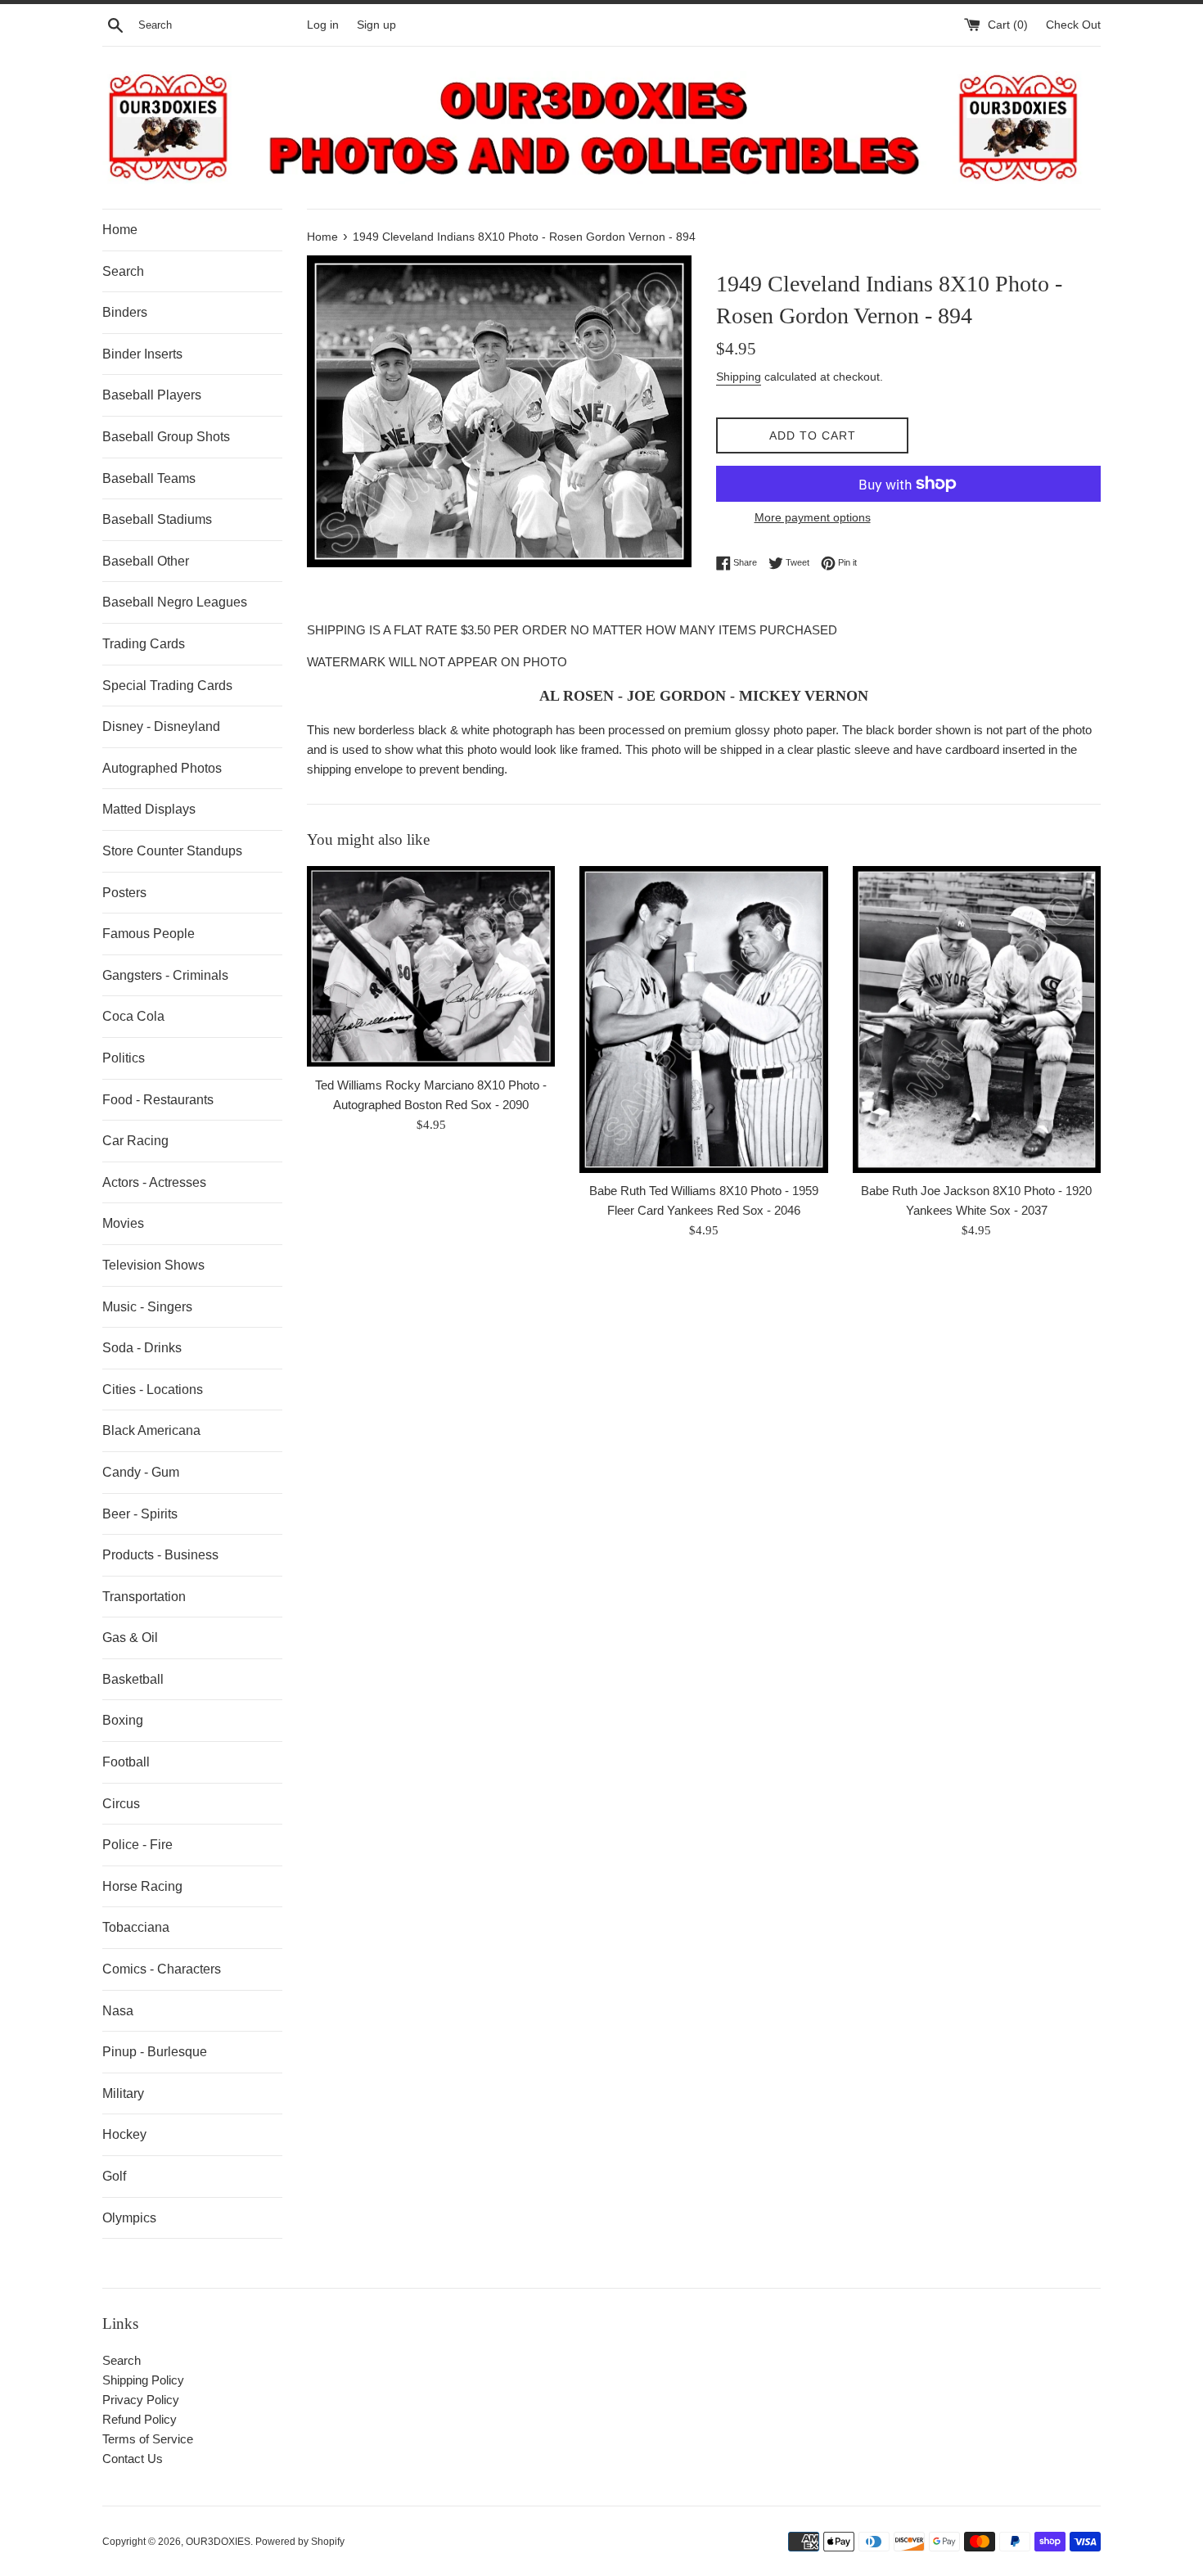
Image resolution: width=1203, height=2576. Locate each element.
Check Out (1073, 25)
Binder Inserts (142, 354)
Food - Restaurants (158, 1100)
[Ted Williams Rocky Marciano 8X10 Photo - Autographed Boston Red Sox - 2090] (431, 966)
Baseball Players (152, 395)
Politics (124, 1058)
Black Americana (151, 1430)
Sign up (376, 25)
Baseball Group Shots (166, 437)
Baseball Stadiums (157, 519)
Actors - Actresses (154, 1182)
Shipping (739, 377)
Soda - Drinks (142, 1348)
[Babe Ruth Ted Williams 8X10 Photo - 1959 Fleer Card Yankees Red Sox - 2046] (703, 1020)
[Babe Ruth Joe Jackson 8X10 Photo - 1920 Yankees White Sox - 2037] (977, 1020)
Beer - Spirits (140, 1514)
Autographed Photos (162, 768)
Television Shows (153, 1265)
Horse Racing (142, 1886)
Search (123, 271)
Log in (323, 25)
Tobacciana (136, 1927)
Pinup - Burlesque (155, 2052)
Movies (123, 1223)
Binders (125, 312)
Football (126, 1762)
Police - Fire (137, 1845)
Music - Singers (147, 1307)
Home (120, 230)
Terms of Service (148, 2439)
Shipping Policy (143, 2380)
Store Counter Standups (172, 851)
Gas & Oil (130, 1638)
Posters (124, 893)
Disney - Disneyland (161, 726)
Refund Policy (140, 2419)
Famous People (149, 934)
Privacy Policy (141, 2400)
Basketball (133, 1679)
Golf (114, 2176)
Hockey (124, 2134)
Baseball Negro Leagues (175, 602)
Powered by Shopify (300, 2542)
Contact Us (133, 2459)
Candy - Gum (141, 1472)
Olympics (129, 2218)
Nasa (118, 2011)
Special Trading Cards (167, 686)
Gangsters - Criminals (165, 975)
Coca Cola (133, 1016)
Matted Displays (149, 809)
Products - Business (160, 1555)
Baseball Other (146, 561)
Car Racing (135, 1141)
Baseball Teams (149, 478)
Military (123, 2093)
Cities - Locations (153, 1390)
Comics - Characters (162, 1969)
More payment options (813, 517)
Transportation (144, 1597)
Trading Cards (144, 644)
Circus (121, 1804)
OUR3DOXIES (218, 2542)
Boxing (123, 1720)
